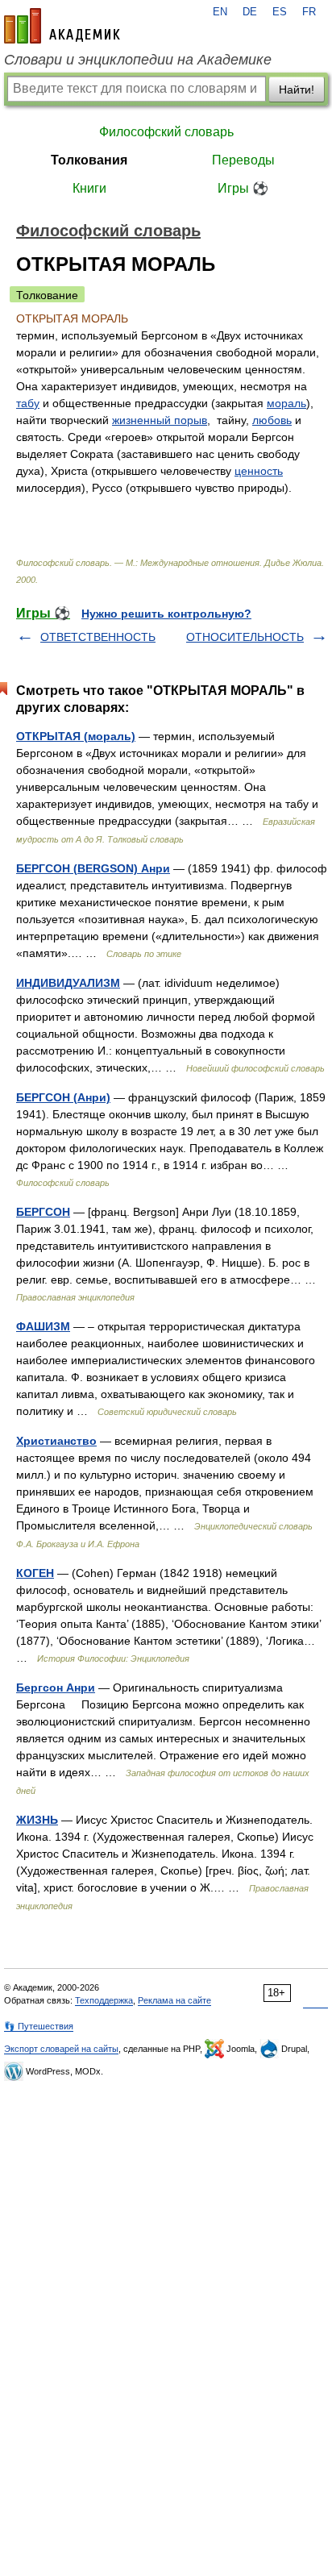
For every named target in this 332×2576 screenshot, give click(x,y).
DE (250, 12)
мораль (286, 403)
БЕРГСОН (43, 1212)
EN (220, 12)
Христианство (56, 1441)
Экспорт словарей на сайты (61, 2049)
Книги (89, 188)
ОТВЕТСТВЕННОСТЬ (98, 637)
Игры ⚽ (243, 188)
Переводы (243, 160)
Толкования (89, 160)
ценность (259, 471)
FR (309, 12)
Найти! (297, 89)
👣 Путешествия (39, 2026)
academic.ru (62, 26)
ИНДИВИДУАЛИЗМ (68, 983)
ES (280, 12)
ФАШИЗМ (43, 1326)
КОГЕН (35, 1573)
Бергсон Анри (56, 1688)
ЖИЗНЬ (37, 1820)
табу (28, 403)
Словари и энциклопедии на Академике (138, 60)
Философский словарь (166, 132)
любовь (272, 420)
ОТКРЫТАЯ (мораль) (76, 736)
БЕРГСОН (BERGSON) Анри (93, 868)
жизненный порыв (160, 420)
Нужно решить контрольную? (166, 614)
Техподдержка (104, 2000)
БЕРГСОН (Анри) (63, 1097)
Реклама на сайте (174, 2000)
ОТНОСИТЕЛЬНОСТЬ (245, 637)
